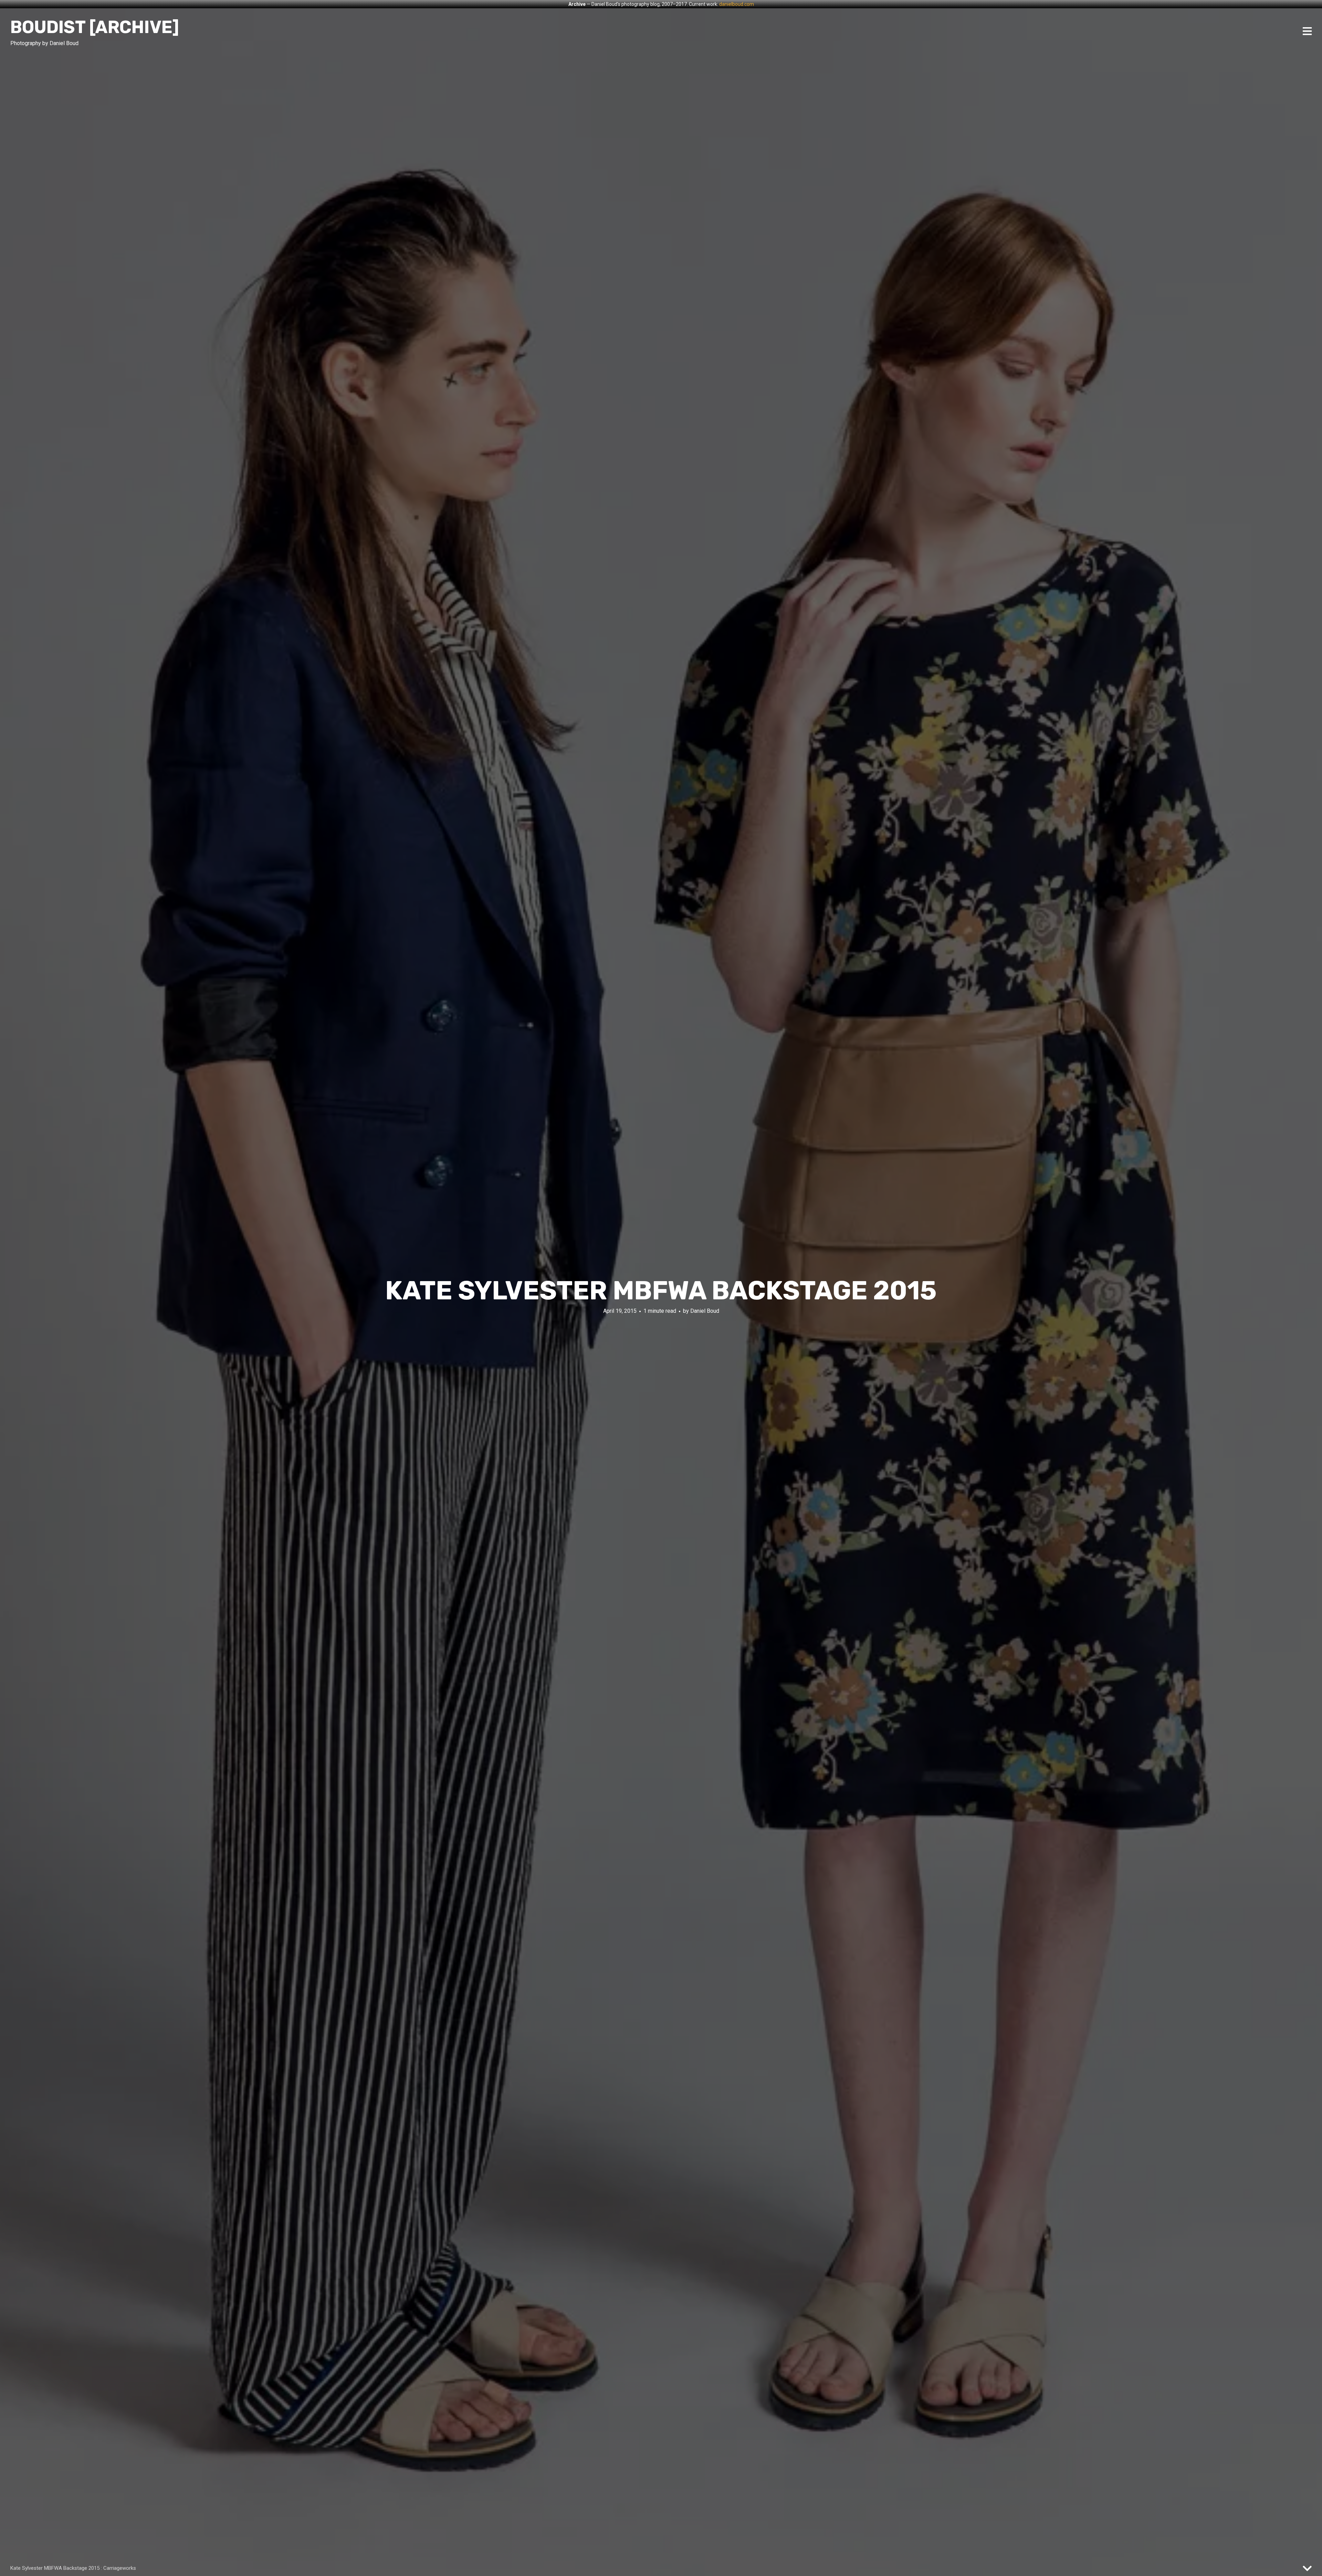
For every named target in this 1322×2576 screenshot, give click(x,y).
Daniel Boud (705, 1311)
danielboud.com (737, 4)
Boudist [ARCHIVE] (95, 27)
